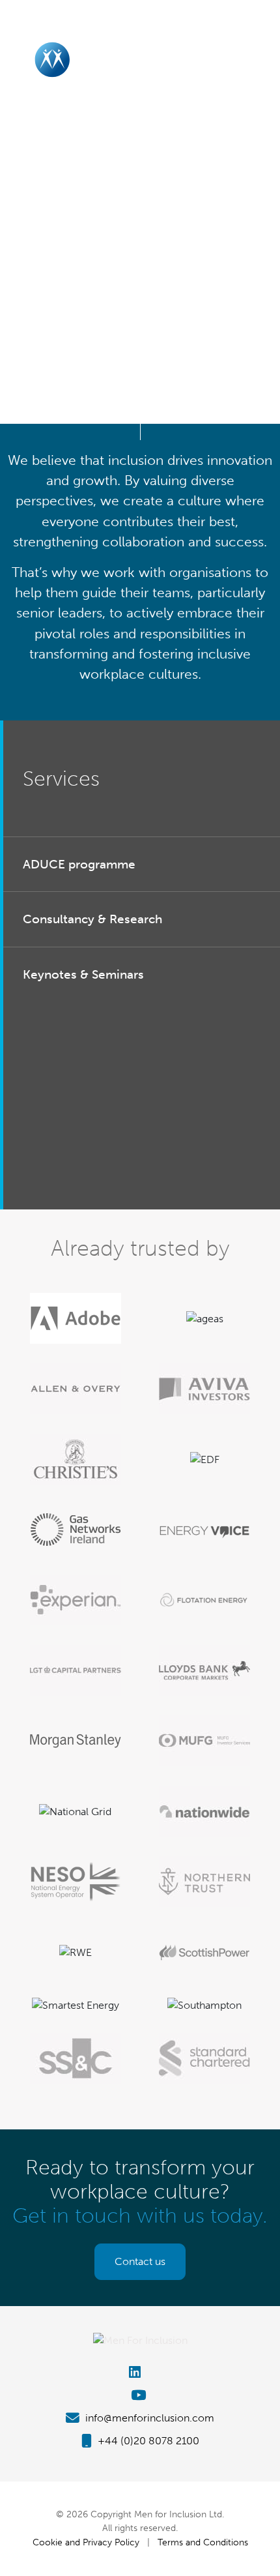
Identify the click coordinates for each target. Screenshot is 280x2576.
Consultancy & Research (92, 919)
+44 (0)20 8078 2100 (147, 2441)
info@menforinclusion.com (148, 2418)
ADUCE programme (79, 864)
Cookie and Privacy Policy (86, 2542)
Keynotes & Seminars (83, 974)
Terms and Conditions (203, 2542)
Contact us (140, 2261)
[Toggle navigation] (256, 59)
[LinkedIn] (140, 2372)
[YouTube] (140, 2395)
